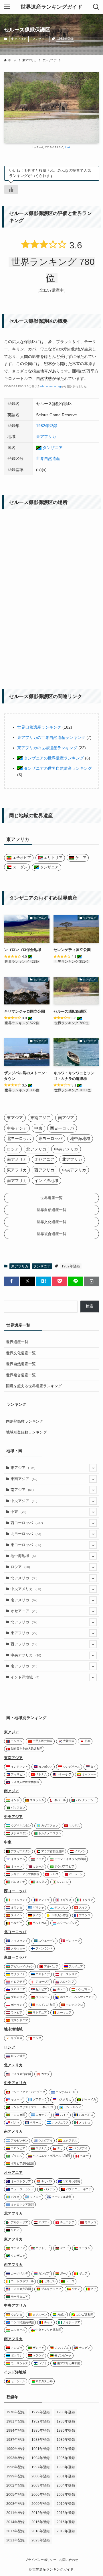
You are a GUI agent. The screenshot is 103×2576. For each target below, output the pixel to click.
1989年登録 (66, 2440)
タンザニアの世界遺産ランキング (53, 758)
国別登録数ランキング (25, 1421)
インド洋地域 (25, 1677)
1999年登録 (15, 2476)
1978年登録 (15, 2412)
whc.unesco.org (50, 386)
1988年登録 (41, 2440)
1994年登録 (41, 2458)
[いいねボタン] (11, 190)
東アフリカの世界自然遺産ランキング (51, 737)
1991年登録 (41, 2449)
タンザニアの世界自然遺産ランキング (57, 768)
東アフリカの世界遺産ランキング (47, 748)
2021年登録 (15, 2540)
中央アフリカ (26, 1655)
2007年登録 (66, 2495)
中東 (18, 1512)
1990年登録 (15, 2449)
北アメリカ (24, 1578)
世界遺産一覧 (17, 1342)
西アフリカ (24, 1644)
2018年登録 (41, 2531)
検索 (90, 1306)
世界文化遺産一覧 (21, 1353)
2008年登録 (15, 2504)
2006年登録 (41, 2495)
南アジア (22, 1490)
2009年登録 (41, 2504)
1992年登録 (66, 2449)
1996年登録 (15, 2467)
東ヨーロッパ (26, 1545)
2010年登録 (66, 2504)
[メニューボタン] (7, 7)
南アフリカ (24, 1666)
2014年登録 (15, 2522)
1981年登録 (15, 2421)
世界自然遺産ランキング (39, 727)
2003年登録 (41, 2485)
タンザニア (40, 39)
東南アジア (24, 1479)
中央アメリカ (26, 1589)
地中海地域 (23, 1556)
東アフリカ (19, 39)
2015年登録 (41, 2522)
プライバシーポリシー (41, 2560)
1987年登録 (15, 2440)
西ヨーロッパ (27, 1523)
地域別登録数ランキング (26, 1432)
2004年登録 (66, 2485)
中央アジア (24, 1501)
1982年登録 (65, 39)
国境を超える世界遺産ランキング (34, 1386)
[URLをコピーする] (92, 1281)
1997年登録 (41, 2467)
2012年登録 (41, 2513)
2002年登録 (15, 2485)
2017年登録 (15, 2531)
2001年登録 (66, 2476)
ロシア (20, 1567)
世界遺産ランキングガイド (51, 7)
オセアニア (24, 1611)
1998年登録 (66, 2467)
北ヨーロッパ (26, 1534)
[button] (11, 1281)
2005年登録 (15, 2495)
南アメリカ (24, 1600)
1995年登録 (66, 2458)
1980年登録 (66, 2412)
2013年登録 (66, 2513)
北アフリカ (24, 1622)
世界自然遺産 (48, 458)
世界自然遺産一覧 (21, 1364)
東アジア (23, 1468)
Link (68, 147)
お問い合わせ (69, 2560)
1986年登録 (66, 2431)
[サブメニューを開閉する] (93, 1468)
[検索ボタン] (96, 7)
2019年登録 (66, 2531)
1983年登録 (66, 2421)
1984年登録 (15, 2431)
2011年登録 (15, 2513)
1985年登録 (41, 2431)
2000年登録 (41, 2476)
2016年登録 (66, 2522)
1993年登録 (15, 2458)
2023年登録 (41, 2540)
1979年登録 (41, 2412)
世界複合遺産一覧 (21, 1375)
